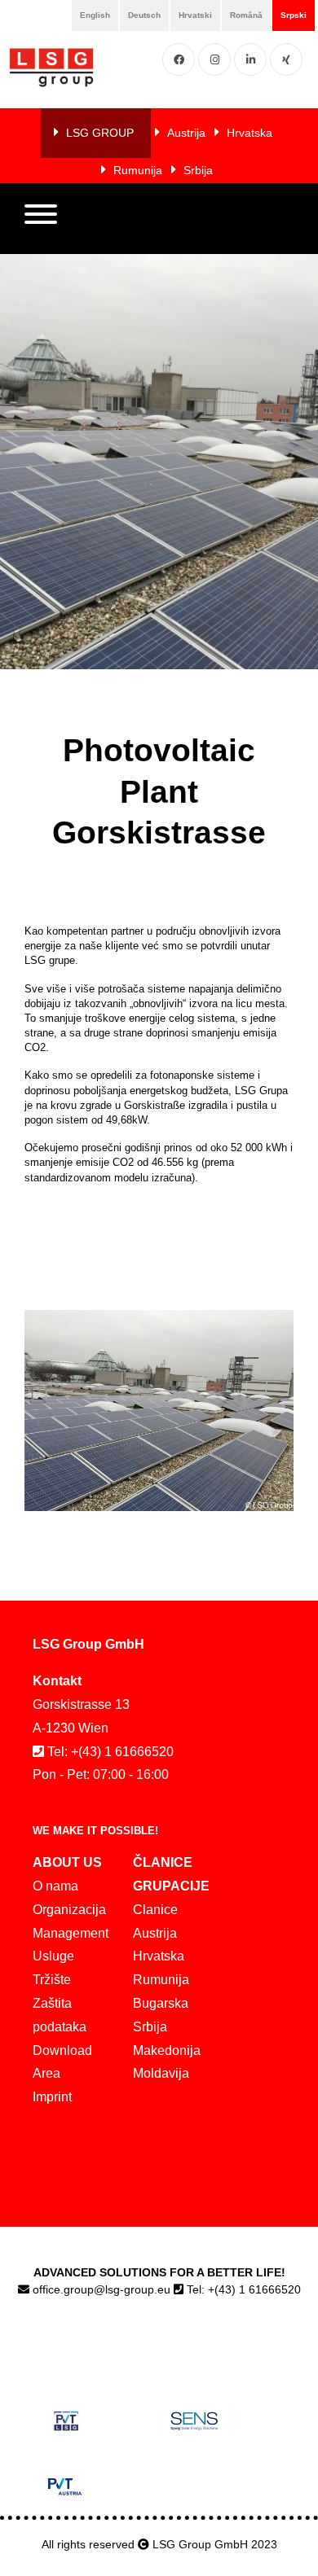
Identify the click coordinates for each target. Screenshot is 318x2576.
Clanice (155, 1910)
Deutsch (144, 15)
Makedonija (167, 2050)
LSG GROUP (100, 133)
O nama (55, 1886)
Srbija (198, 170)
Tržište (52, 1980)
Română (246, 15)
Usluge (53, 1956)
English (95, 15)
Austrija (186, 133)
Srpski (294, 15)
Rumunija (138, 170)
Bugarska (161, 2003)
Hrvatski (195, 15)
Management (71, 1933)
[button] (41, 218)
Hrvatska (250, 133)
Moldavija (161, 2073)
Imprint (52, 2097)
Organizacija (69, 1910)
